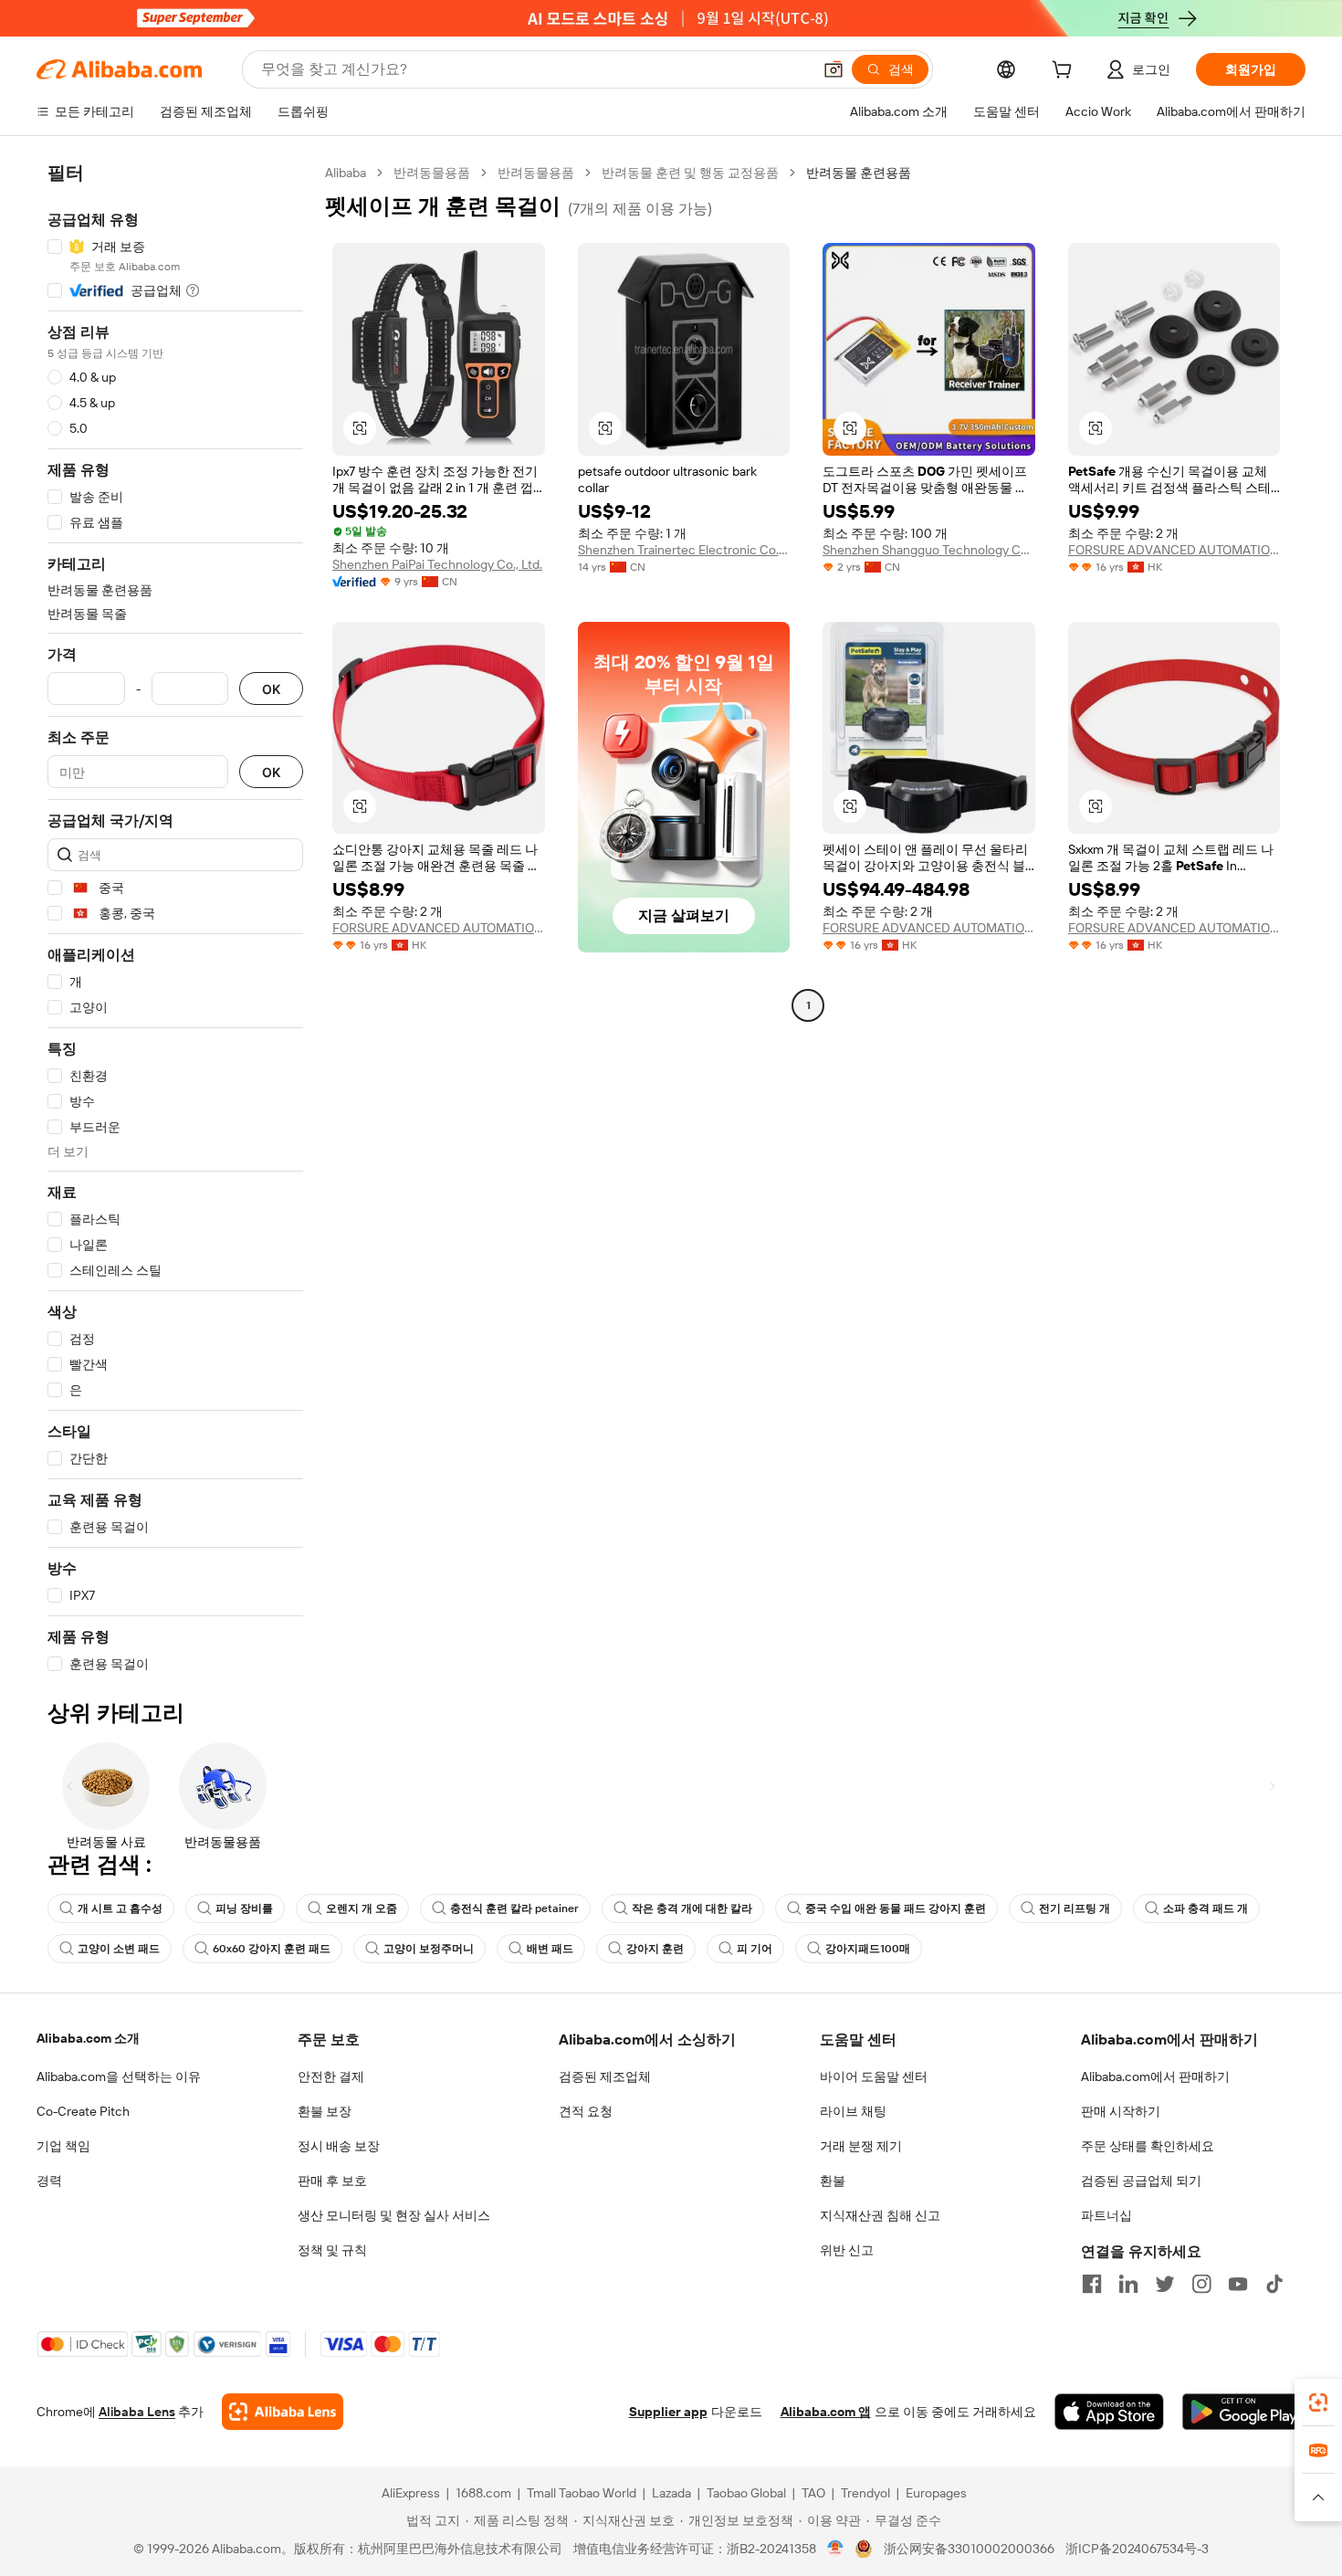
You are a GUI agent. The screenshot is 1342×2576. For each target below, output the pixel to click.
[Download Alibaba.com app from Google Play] (1244, 2412)
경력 (49, 2181)
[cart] (1065, 72)
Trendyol (865, 2493)
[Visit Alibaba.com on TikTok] (1274, 2284)
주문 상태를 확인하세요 (1148, 2146)
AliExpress (411, 2493)
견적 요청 (586, 2111)
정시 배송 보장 (339, 2146)
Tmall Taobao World (582, 2493)
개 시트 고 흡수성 (120, 1908)
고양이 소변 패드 (119, 1949)
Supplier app (668, 2412)
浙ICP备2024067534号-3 (1137, 2549)
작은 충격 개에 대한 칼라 (692, 1908)
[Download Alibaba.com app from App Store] (1109, 2412)
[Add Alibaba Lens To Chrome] (283, 2412)
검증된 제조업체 (605, 2077)
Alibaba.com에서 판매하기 (1155, 2077)
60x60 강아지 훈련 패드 (272, 1949)
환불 (833, 2181)
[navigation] (175, 919)
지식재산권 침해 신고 (880, 2215)
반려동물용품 (432, 173)
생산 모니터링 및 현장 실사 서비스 (394, 2215)
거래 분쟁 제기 (861, 2146)
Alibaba (346, 173)
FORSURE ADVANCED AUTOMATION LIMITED (1174, 550)
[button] (834, 69)
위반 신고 (847, 2250)
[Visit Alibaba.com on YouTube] (1238, 2284)
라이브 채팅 (853, 2111)
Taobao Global (746, 2493)
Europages (936, 2493)
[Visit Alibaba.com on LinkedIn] (1128, 2284)
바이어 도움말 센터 (874, 2077)
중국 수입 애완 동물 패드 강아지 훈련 (896, 1908)
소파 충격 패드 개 (1206, 1908)
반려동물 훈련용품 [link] (859, 173)
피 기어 (755, 1949)
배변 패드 (550, 1949)
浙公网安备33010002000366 (969, 2549)
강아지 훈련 (655, 1949)
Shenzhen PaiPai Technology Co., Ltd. (437, 564)
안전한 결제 (331, 2077)
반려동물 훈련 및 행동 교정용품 (690, 173)
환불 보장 (325, 2111)
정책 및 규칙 (332, 2250)
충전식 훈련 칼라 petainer (514, 1908)
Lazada (671, 2493)
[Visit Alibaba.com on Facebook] (1092, 2284)
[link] (1318, 2403)
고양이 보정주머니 (429, 1949)
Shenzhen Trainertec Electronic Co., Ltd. (684, 550)
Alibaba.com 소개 (88, 2038)
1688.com (483, 2493)
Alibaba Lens (137, 2412)
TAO (813, 2493)
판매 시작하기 (1121, 2111)
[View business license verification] (836, 2549)
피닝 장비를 (244, 1908)
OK (271, 689)
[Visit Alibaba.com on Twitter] (1165, 2284)
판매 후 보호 (332, 2181)
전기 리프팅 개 (1075, 1908)
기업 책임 (63, 2146)
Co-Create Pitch (83, 2111)
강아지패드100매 (868, 1949)
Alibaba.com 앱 (826, 2412)
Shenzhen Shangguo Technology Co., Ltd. (929, 550)
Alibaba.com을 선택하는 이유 (119, 2077)
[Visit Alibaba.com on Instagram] (1201, 2284)
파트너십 (1106, 2215)
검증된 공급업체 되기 (1141, 2181)
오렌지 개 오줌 (362, 1908)
